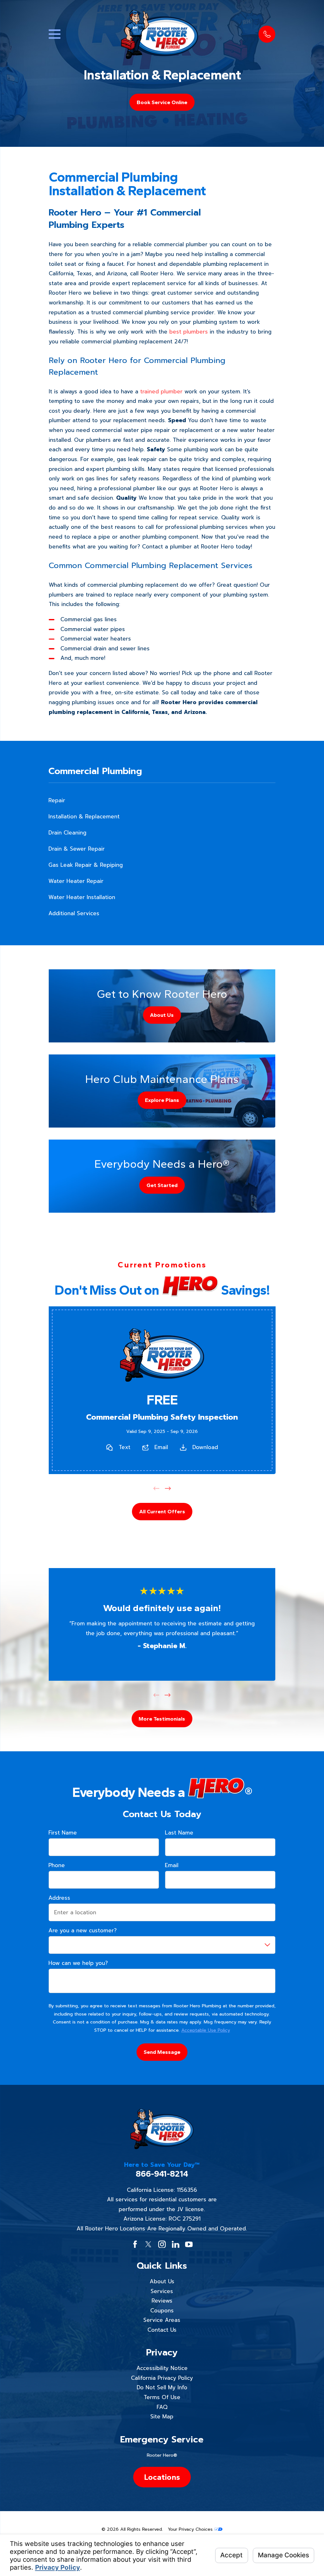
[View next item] (168, 1488)
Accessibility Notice (162, 2368)
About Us (162, 2281)
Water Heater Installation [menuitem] (82, 897)
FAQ (162, 2407)
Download (205, 1447)
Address (59, 1898)
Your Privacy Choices (191, 2529)
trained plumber (161, 391)
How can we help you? (78, 1963)
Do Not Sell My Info (162, 2387)
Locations (162, 2477)
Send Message (162, 2052)
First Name (63, 1833)
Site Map (162, 2417)
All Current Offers (162, 1511)
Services (162, 2291)
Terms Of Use (162, 2397)
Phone (57, 1865)
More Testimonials (162, 1719)
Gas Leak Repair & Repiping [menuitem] (86, 865)
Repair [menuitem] (57, 800)
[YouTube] (189, 2244)
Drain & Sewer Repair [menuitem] (77, 849)
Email (161, 1447)
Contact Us (162, 2330)
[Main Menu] (55, 34)
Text (124, 1447)
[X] (148, 2244)
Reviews (162, 2301)
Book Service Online (162, 102)
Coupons (162, 2310)
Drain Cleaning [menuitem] (67, 833)
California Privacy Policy (162, 2378)
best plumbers (189, 332)
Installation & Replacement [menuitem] (84, 816)
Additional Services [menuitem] (74, 913)
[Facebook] (135, 2244)
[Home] (159, 34)
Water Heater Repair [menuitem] (76, 881)
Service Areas (162, 2320)
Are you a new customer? (83, 1930)
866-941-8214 (162, 2174)
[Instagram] (162, 2244)
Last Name (179, 1833)
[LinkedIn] (176, 2244)
